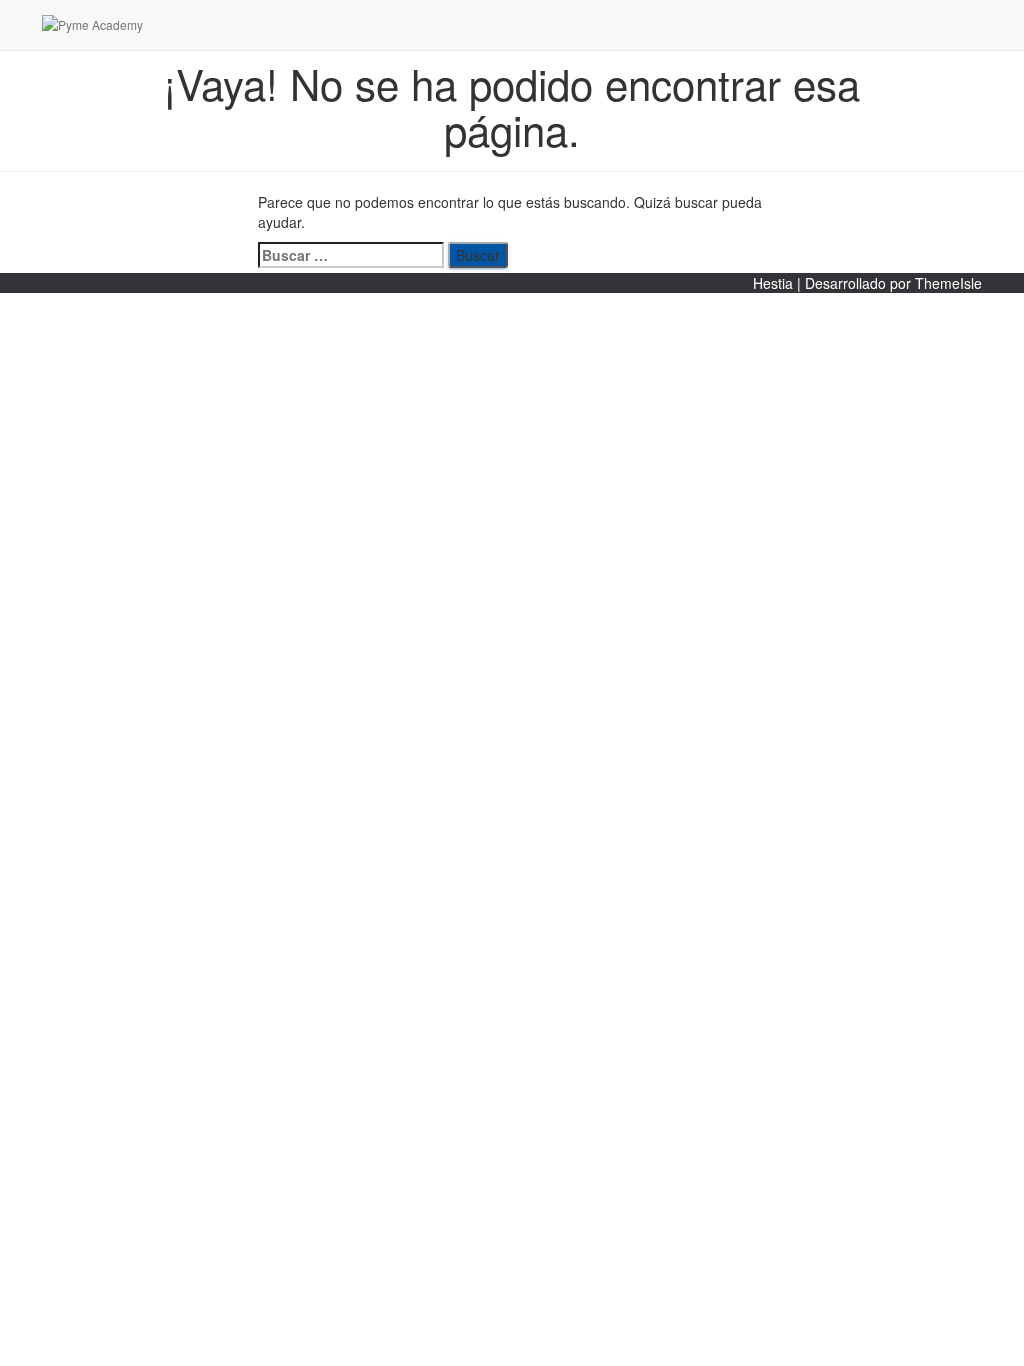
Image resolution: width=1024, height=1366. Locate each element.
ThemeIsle (948, 283)
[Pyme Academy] (217, 25)
